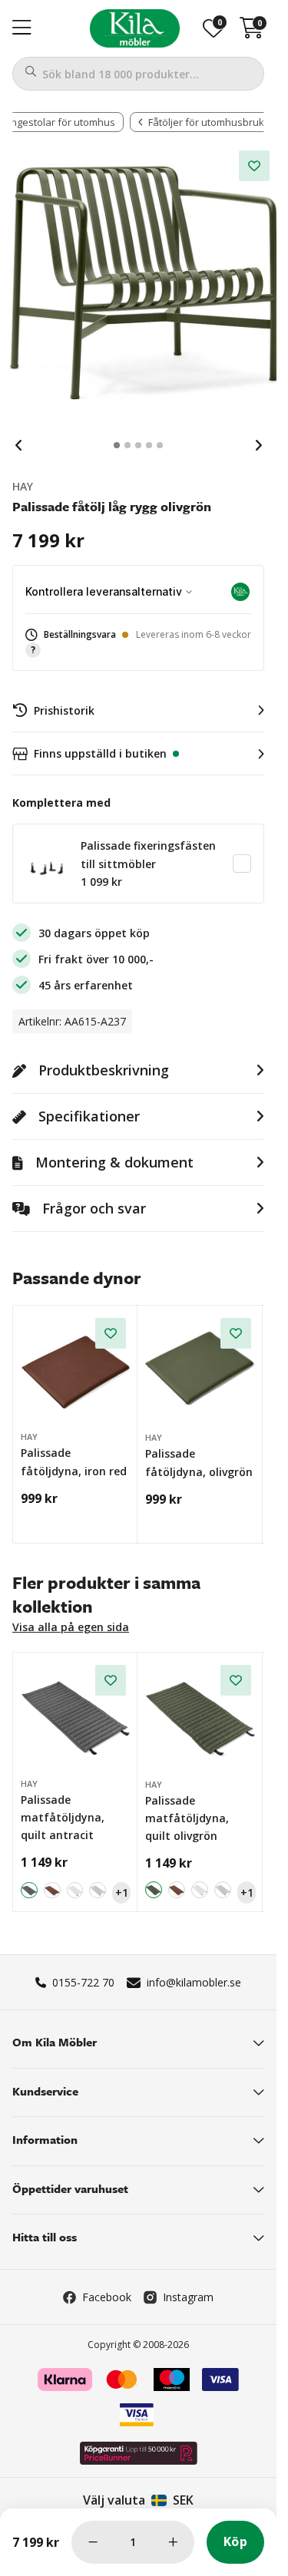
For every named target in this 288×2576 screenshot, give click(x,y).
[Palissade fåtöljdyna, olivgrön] (200, 1369)
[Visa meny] (22, 28)
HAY (23, 486)
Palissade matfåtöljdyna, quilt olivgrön (187, 1818)
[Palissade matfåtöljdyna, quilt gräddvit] (75, 1891)
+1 (122, 1892)
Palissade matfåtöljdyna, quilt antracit (63, 1818)
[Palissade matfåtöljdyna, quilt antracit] (76, 1715)
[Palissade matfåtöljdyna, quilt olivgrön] (200, 1716)
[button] (138, 643)
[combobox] (138, 74)
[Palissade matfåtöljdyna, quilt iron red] (52, 1891)
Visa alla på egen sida (71, 1627)
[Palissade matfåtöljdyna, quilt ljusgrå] (98, 1891)
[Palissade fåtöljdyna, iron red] (76, 1368)
